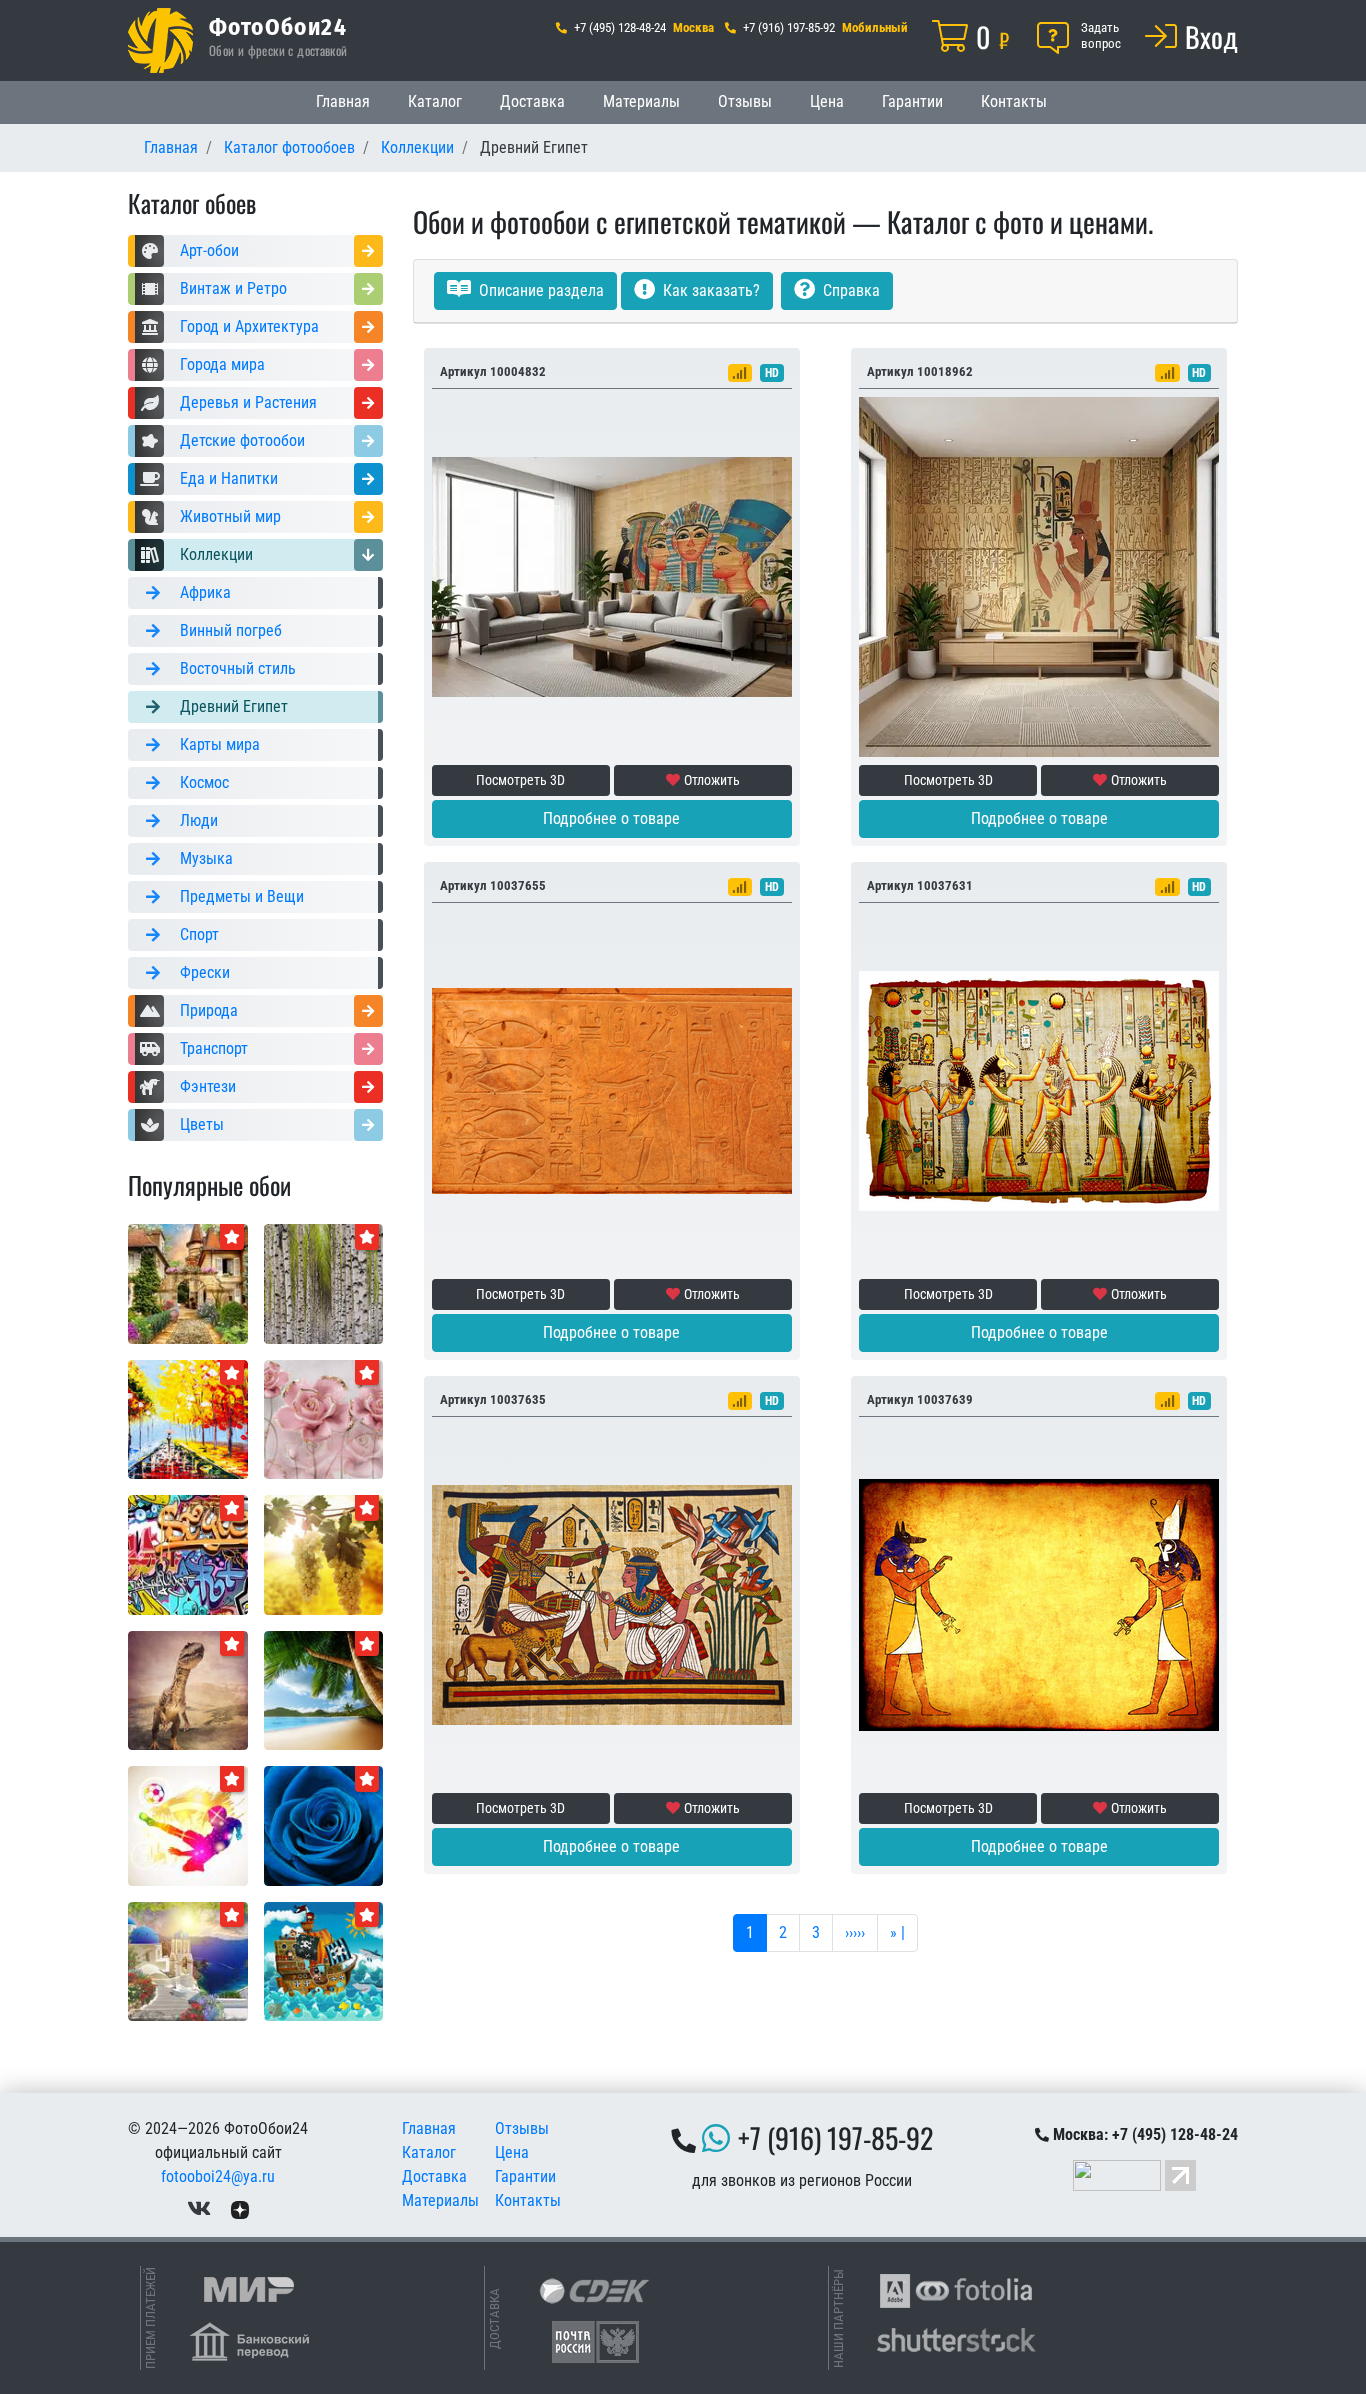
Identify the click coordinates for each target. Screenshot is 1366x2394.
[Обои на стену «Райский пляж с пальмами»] (324, 1689)
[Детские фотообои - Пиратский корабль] (324, 1960)
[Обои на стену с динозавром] (188, 1689)
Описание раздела (539, 290)
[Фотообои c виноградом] (324, 1553)
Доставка (532, 101)
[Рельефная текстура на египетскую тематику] (612, 1089)
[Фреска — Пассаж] (188, 1282)
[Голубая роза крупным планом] (324, 1824)
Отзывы (745, 101)
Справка (849, 290)
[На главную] (160, 40)
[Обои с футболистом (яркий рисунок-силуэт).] (188, 1824)
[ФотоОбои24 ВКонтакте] (199, 2208)
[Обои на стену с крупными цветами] (324, 1418)
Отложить (712, 780)
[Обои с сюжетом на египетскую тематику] (612, 1603)
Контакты (1014, 101)
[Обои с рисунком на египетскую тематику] (1039, 1603)
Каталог (435, 101)
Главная (343, 101)
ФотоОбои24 (278, 26)
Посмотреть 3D (520, 780)
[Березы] (324, 1282)
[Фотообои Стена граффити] (188, 1553)
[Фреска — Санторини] (188, 1960)
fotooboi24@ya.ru (218, 2176)
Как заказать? (709, 290)
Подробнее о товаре (611, 818)
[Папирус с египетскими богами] (1039, 1089)
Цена (827, 101)
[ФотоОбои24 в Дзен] (240, 2208)
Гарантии (912, 101)
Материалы (641, 101)
